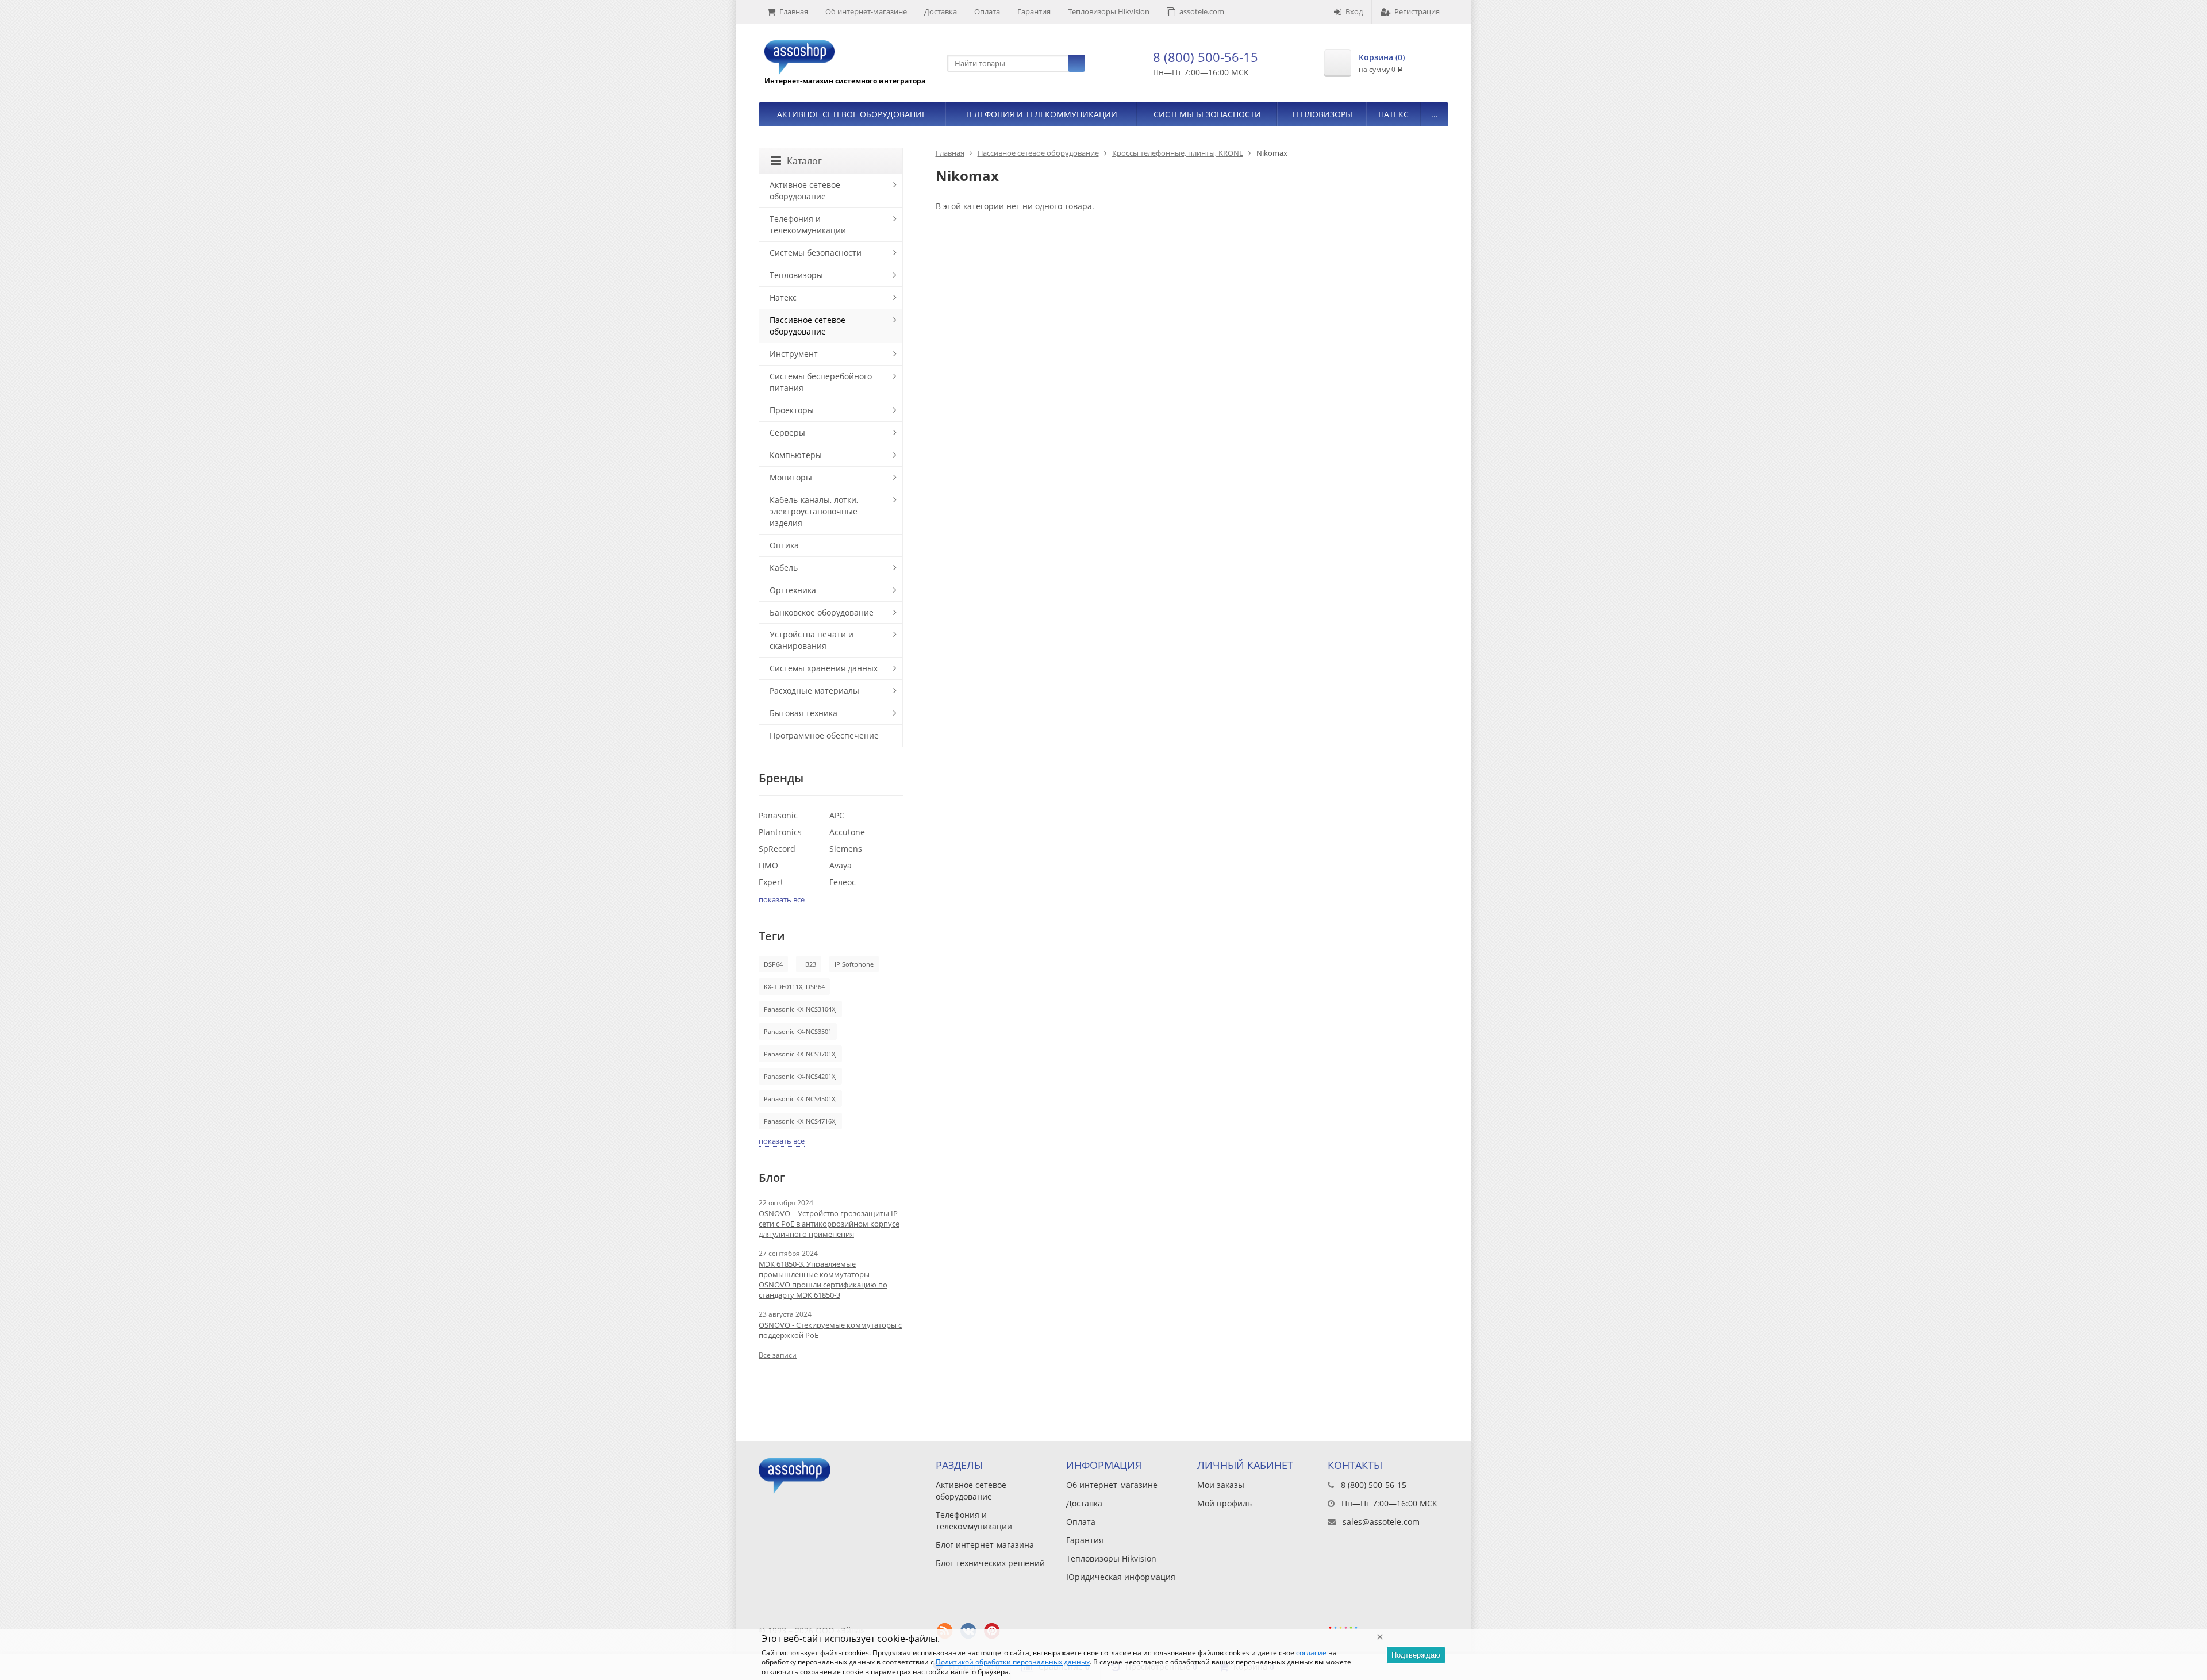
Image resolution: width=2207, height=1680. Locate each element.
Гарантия (1034, 11)
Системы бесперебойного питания (821, 382)
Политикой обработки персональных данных (1013, 1662)
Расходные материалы (814, 691)
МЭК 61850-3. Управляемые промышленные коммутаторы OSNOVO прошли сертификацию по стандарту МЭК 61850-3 (823, 1279)
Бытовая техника (803, 713)
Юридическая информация (1121, 1577)
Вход (1354, 11)
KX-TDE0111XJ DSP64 (794, 987)
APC (837, 815)
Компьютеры (796, 455)
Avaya (841, 865)
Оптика (784, 545)
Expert (771, 882)
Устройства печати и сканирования (812, 640)
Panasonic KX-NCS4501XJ (800, 1099)
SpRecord (777, 849)
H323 (809, 964)
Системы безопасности (1207, 114)
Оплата (987, 11)
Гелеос (843, 882)
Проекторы (792, 410)
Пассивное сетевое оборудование (1038, 153)
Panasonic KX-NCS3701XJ (800, 1054)
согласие (1311, 1653)
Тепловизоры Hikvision (1109, 11)
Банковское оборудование (822, 612)
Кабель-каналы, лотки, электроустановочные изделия (814, 511)
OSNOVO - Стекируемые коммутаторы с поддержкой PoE (830, 1330)
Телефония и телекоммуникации (1041, 114)
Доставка (941, 11)
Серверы (787, 433)
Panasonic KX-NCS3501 (798, 1031)
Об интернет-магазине (866, 11)
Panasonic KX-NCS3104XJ (800, 1009)
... (1435, 114)
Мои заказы (1221, 1485)
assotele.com (1202, 11)
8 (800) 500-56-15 (1206, 57)
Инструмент (794, 354)
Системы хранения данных (824, 668)
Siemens (846, 849)
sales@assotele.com (1381, 1522)
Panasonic (778, 815)
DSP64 (773, 964)
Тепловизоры (1322, 114)
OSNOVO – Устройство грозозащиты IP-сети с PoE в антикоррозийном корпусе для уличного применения (829, 1224)
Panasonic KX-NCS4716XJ (800, 1121)
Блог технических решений (990, 1563)
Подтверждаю (1416, 1655)
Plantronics (780, 832)
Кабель (784, 568)
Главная (794, 11)
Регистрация (1417, 11)
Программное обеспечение (824, 735)
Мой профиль (1224, 1503)
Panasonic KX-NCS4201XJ (800, 1076)
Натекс (1393, 114)
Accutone (847, 832)
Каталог (804, 161)
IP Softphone (854, 964)
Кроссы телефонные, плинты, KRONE (1178, 153)
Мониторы (791, 477)
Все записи (778, 1355)
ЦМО (768, 865)
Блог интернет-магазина (985, 1545)
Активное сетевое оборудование (852, 114)
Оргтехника (793, 590)
